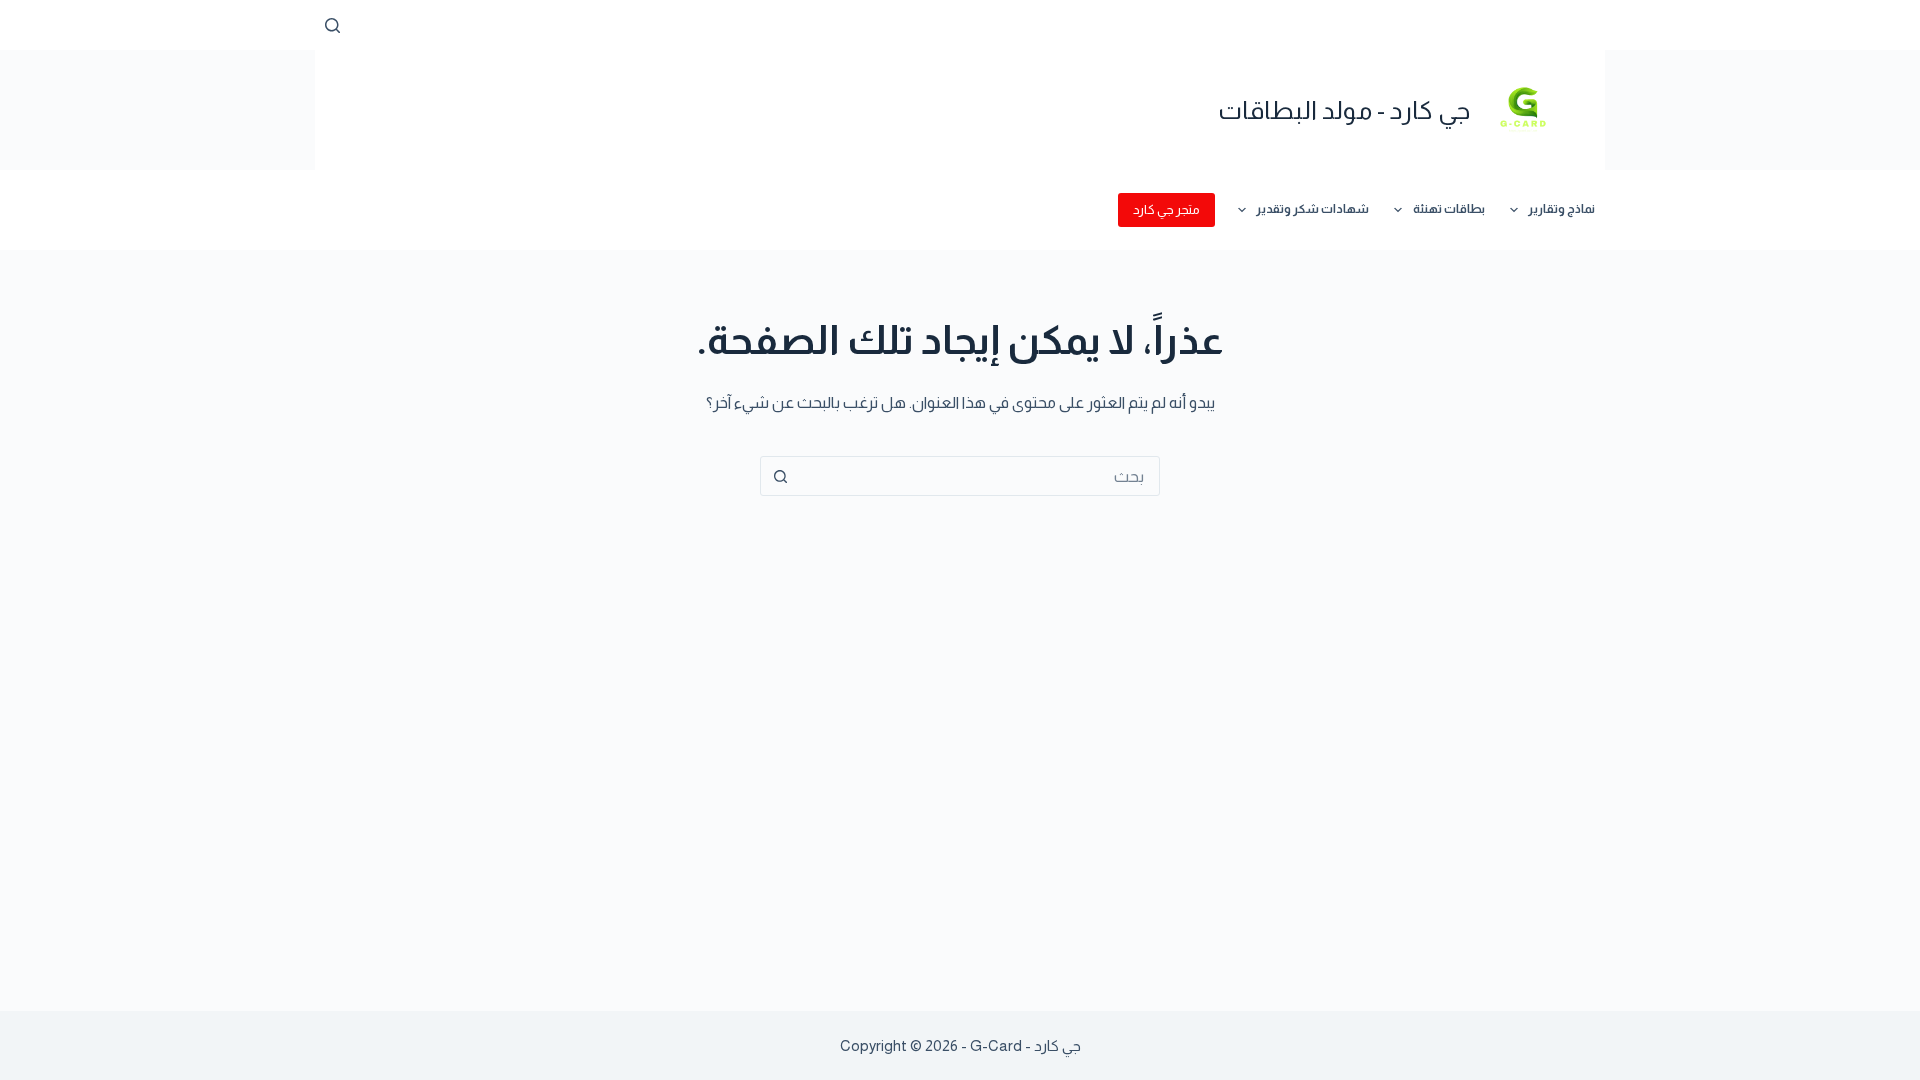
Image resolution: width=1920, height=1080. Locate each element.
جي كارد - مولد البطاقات (1344, 110)
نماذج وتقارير (1561, 209)
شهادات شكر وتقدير (1312, 209)
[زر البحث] (780, 476)
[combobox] (979, 476)
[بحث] (332, 25)
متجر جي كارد (1166, 209)
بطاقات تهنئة (1449, 209)
